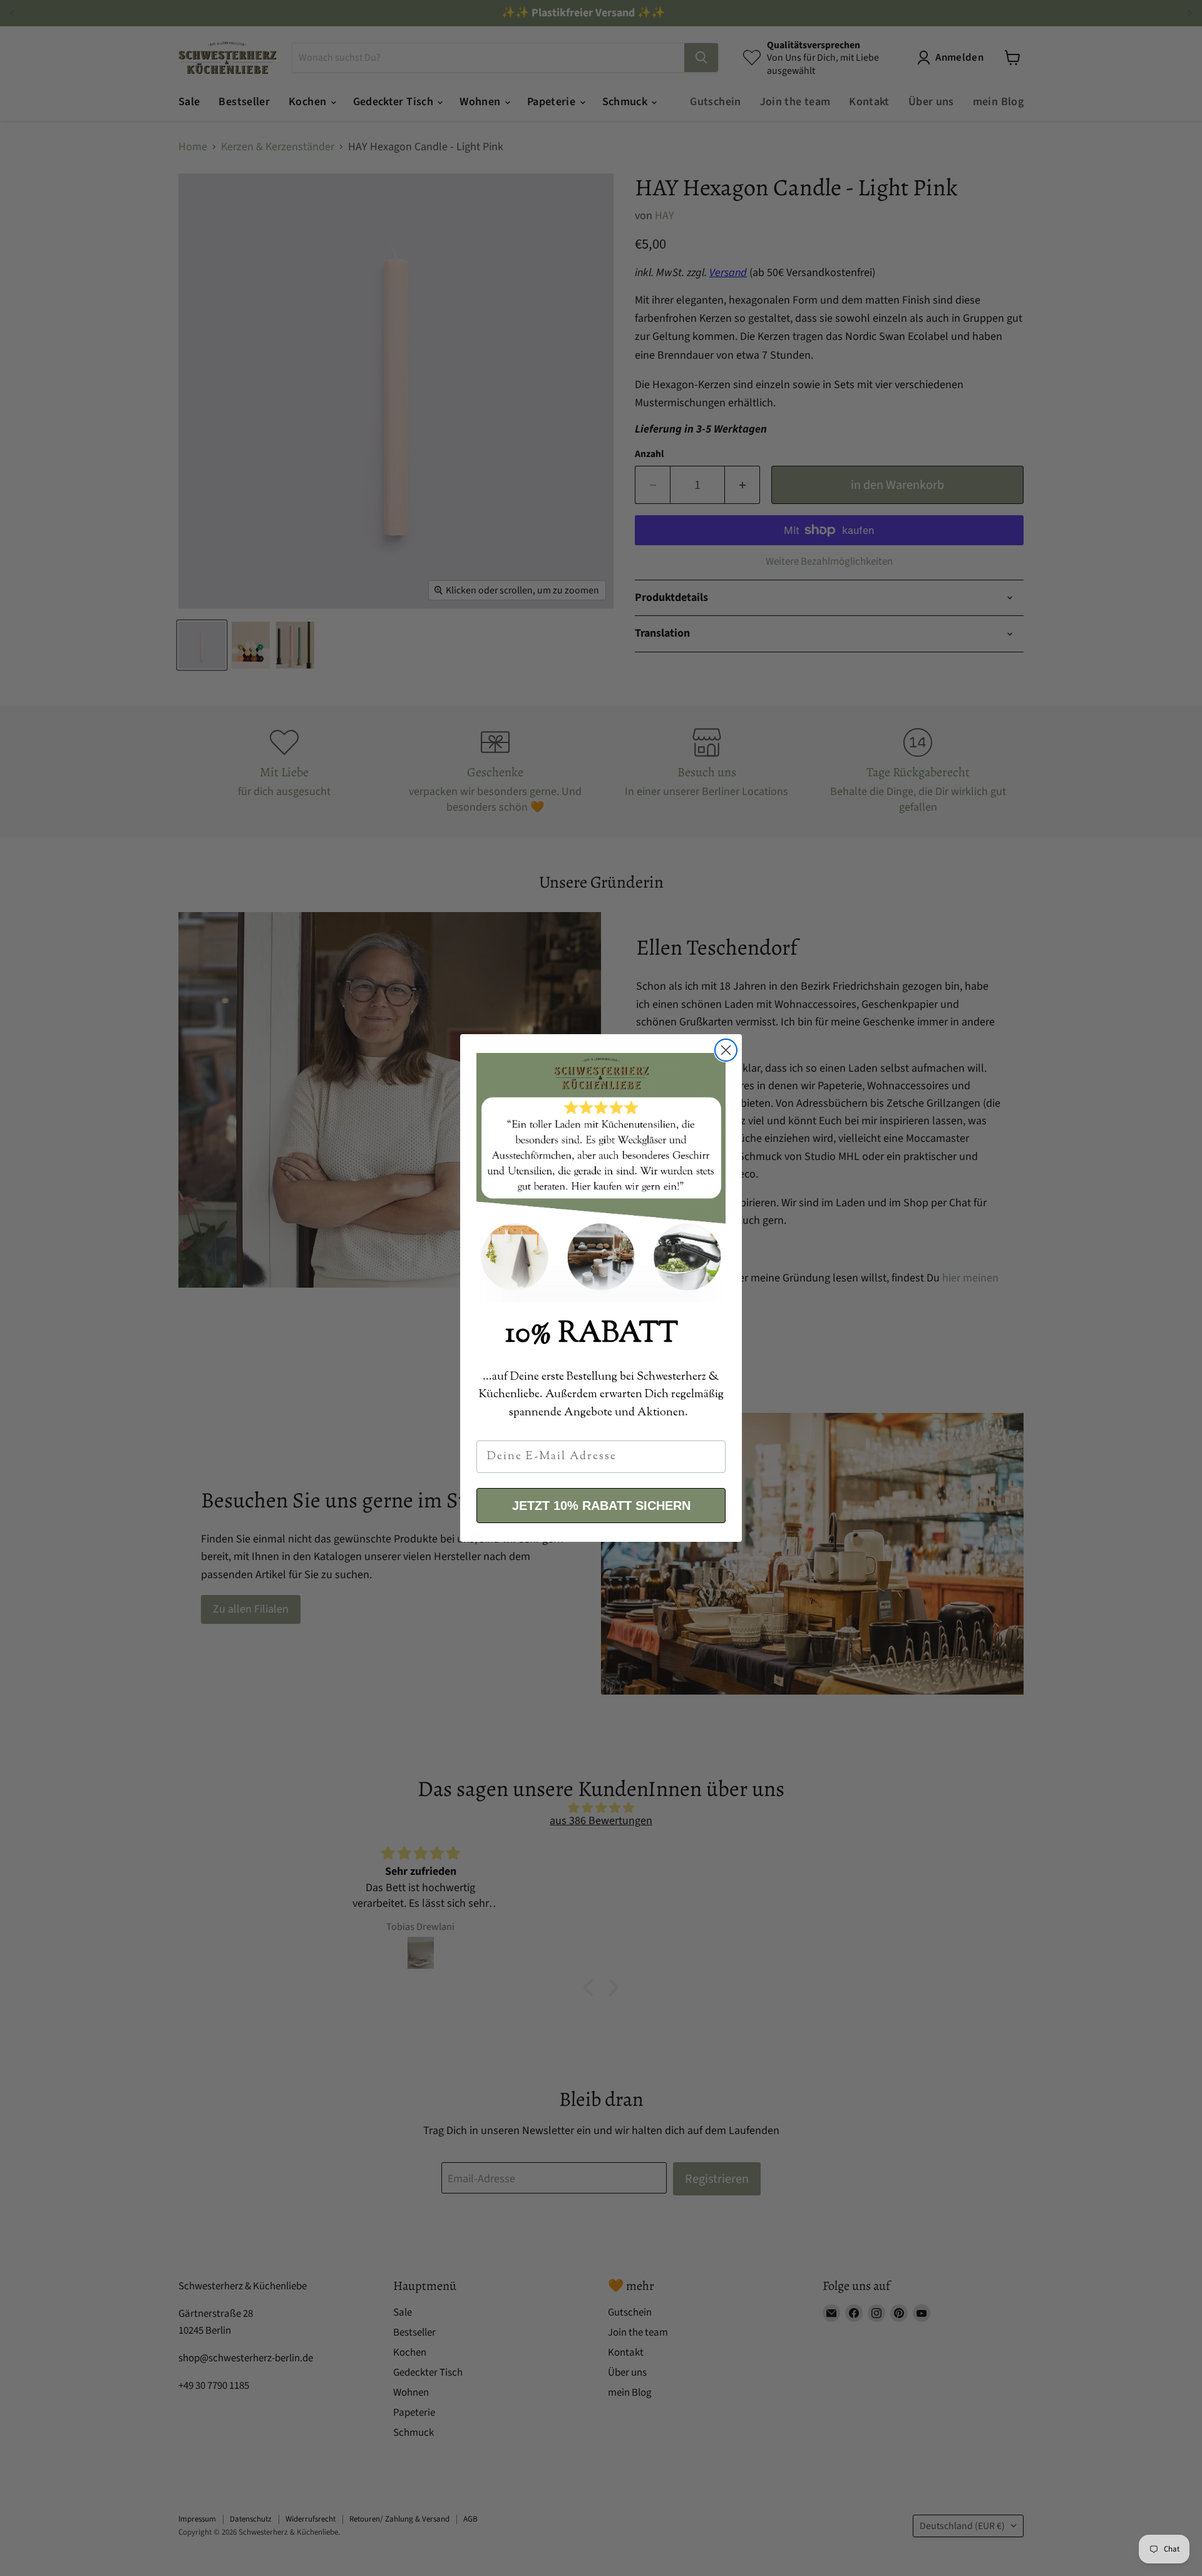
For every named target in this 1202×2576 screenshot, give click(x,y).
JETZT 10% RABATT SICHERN (601, 1506)
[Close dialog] (726, 1050)
